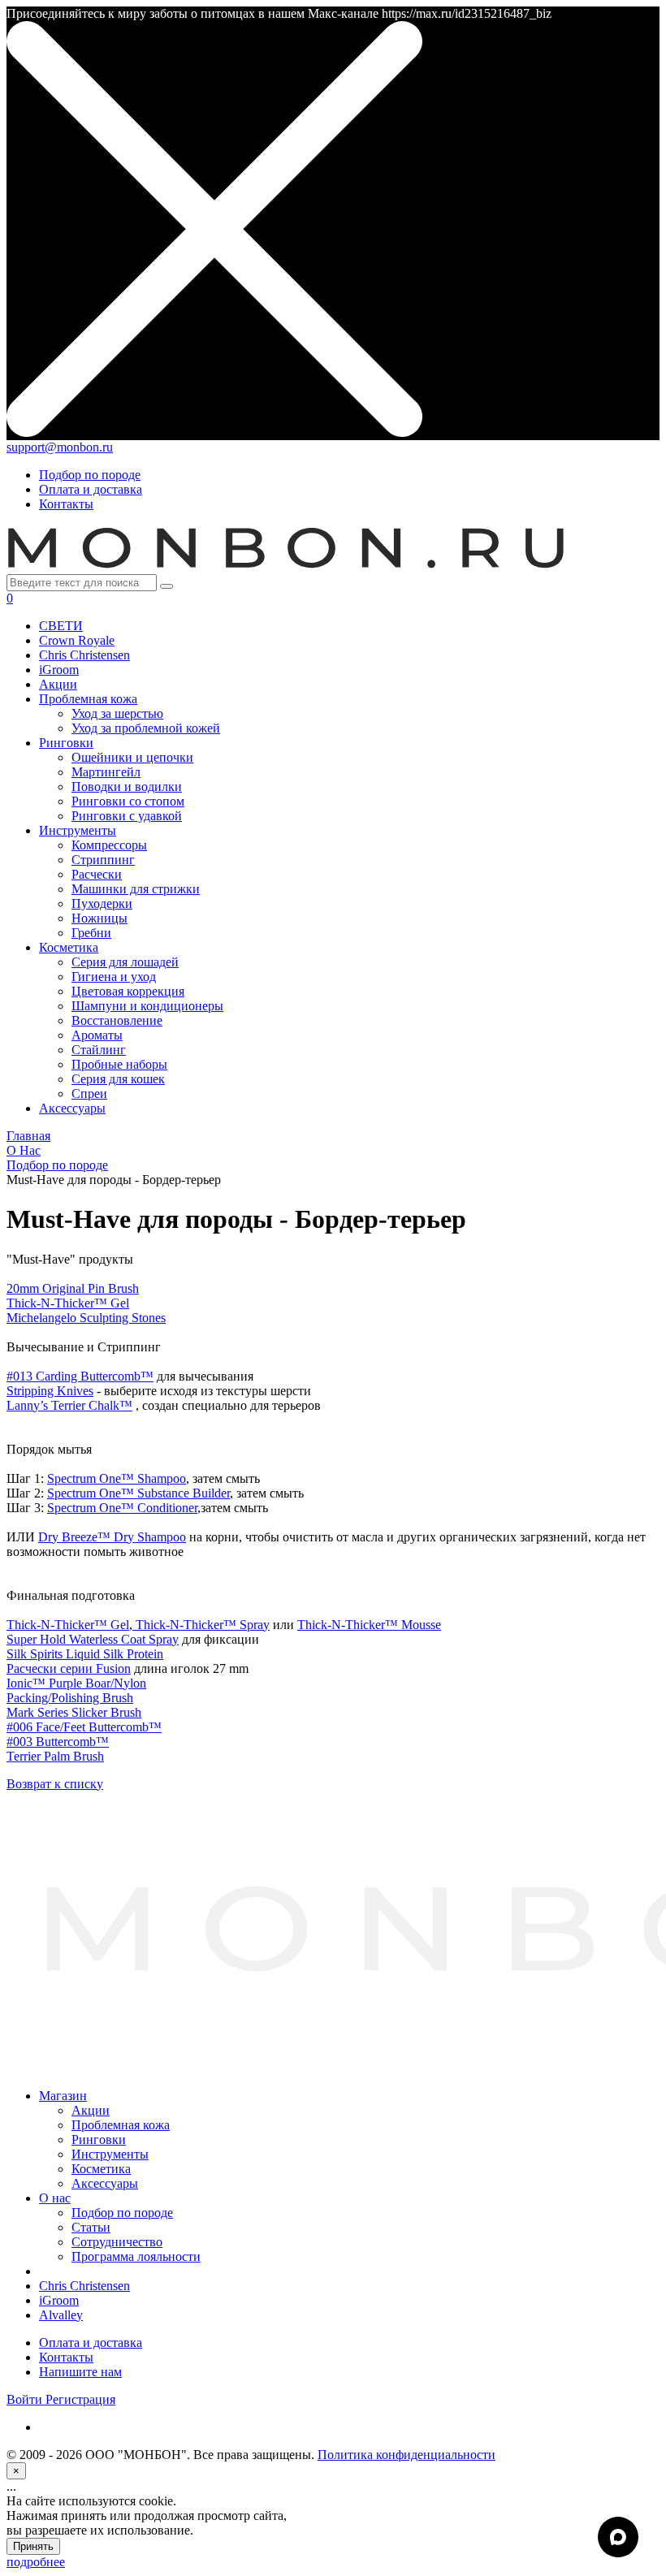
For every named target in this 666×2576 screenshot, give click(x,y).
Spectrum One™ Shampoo (117, 1478)
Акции (91, 2110)
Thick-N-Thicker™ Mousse (369, 1625)
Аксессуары (105, 2183)
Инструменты (110, 2154)
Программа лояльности (136, 2256)
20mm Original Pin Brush (73, 1288)
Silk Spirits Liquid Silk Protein (85, 1654)
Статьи (91, 2227)
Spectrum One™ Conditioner (122, 1508)
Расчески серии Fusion (69, 1668)
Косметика (101, 2169)
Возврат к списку (55, 1784)
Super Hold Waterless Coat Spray (93, 1639)
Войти (26, 2399)
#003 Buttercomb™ (58, 1742)
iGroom (59, 2300)
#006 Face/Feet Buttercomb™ (84, 1727)
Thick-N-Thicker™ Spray (201, 1625)
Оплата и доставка (91, 489)
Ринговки (99, 2139)
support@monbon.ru (60, 447)
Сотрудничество (117, 2242)
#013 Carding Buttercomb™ (80, 1376)
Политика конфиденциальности (407, 2455)
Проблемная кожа (121, 2125)
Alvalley (61, 2315)
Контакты (66, 504)
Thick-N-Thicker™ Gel (68, 1303)
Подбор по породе (90, 475)
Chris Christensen (84, 2286)
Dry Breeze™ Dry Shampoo (112, 1537)
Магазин (63, 2096)
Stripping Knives (50, 1391)
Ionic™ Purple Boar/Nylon (76, 1683)
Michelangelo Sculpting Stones (86, 1318)
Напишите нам (80, 2372)
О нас (55, 2198)
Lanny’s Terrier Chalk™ (69, 1405)
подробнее (36, 2562)
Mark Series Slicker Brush (74, 1712)
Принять (33, 2546)
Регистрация (80, 2399)
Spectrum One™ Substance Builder (138, 1493)
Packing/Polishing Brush (70, 1698)
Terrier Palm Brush (55, 1756)
